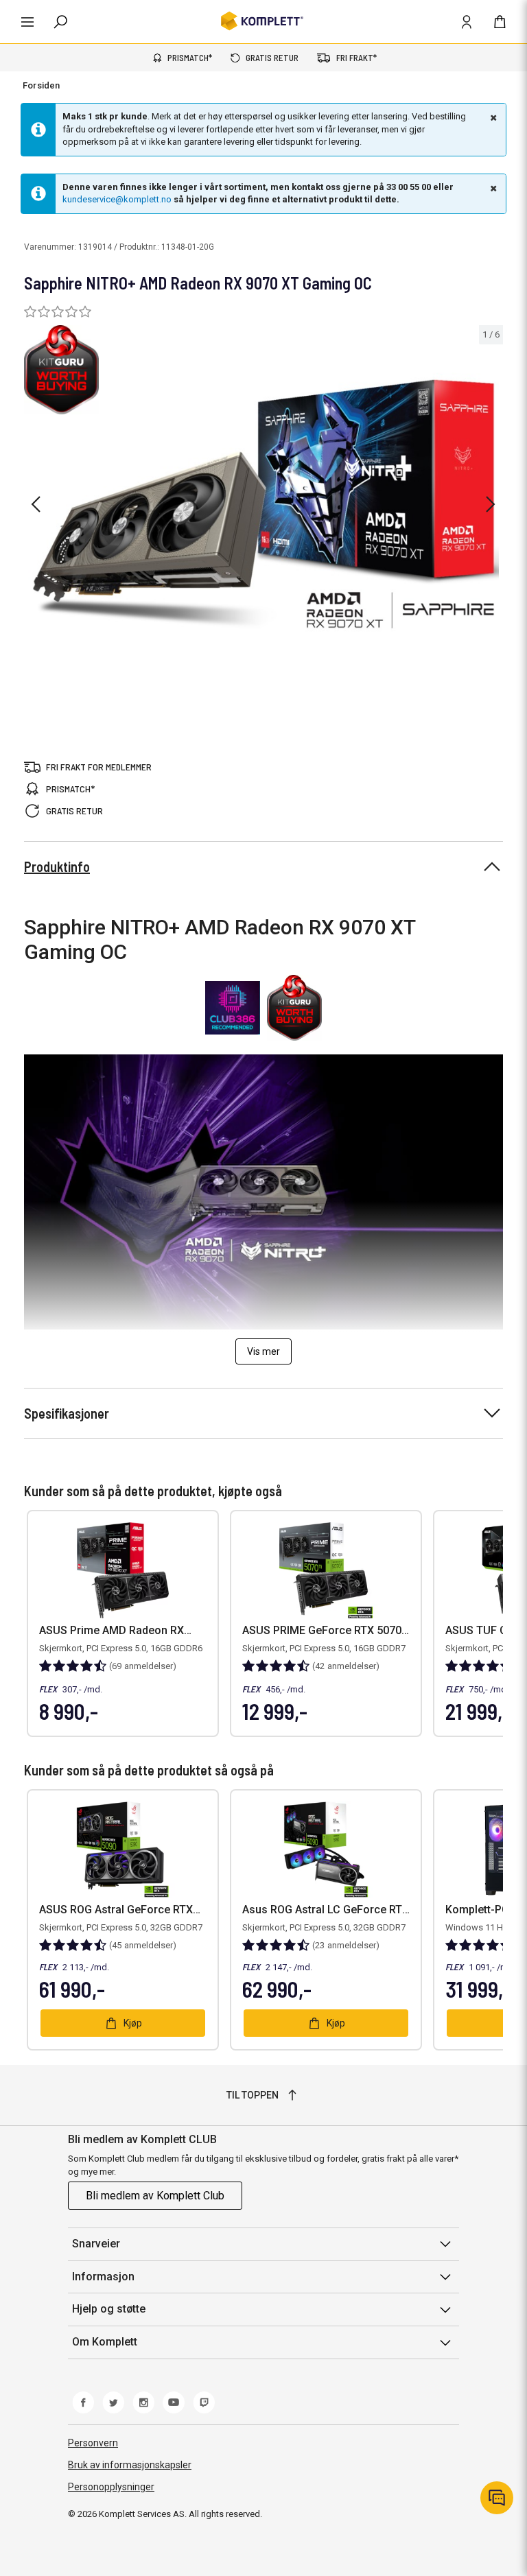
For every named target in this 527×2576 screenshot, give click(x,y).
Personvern (93, 2443)
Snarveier (96, 2244)
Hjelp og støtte (109, 2309)
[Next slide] (491, 504)
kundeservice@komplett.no (117, 199)
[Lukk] (492, 117)
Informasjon (103, 2277)
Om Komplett (105, 2342)
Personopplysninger (111, 2487)
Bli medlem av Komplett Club (155, 2196)
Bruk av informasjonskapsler (130, 2465)
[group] (263, 503)
